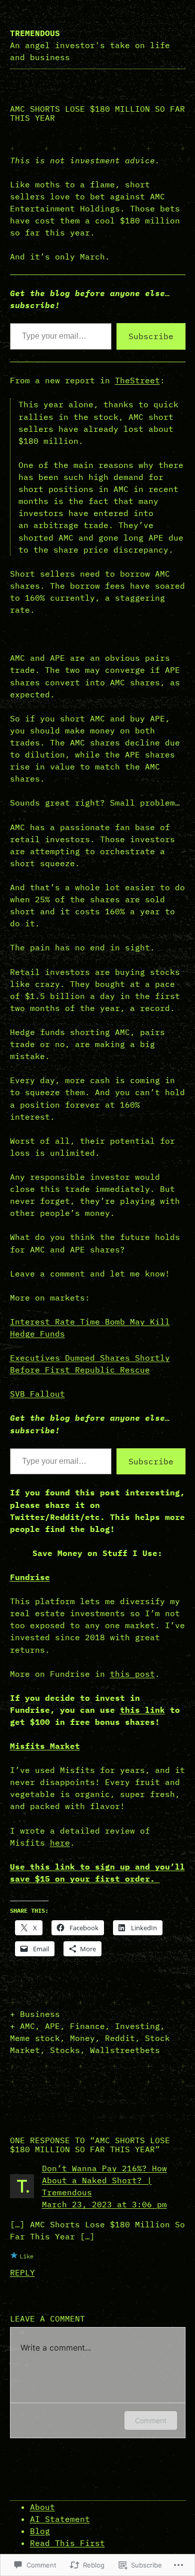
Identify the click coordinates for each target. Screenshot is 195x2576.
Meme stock (35, 2038)
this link (142, 1710)
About (42, 2507)
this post (132, 1674)
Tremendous (35, 33)
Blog (40, 2531)
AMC (27, 2026)
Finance (87, 2026)
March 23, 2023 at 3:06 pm (104, 2204)
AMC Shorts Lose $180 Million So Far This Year (97, 113)
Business (40, 2014)
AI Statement (60, 2519)
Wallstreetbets (125, 2050)
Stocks (65, 2050)
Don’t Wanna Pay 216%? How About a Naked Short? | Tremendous (104, 2180)
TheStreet (137, 380)
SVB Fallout (37, 1394)
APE (52, 2026)
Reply (22, 2272)
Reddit (120, 2038)
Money (82, 2038)
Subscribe (151, 336)
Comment (151, 2420)
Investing (137, 2026)
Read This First (67, 2543)
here (60, 1843)
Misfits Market (45, 1746)
